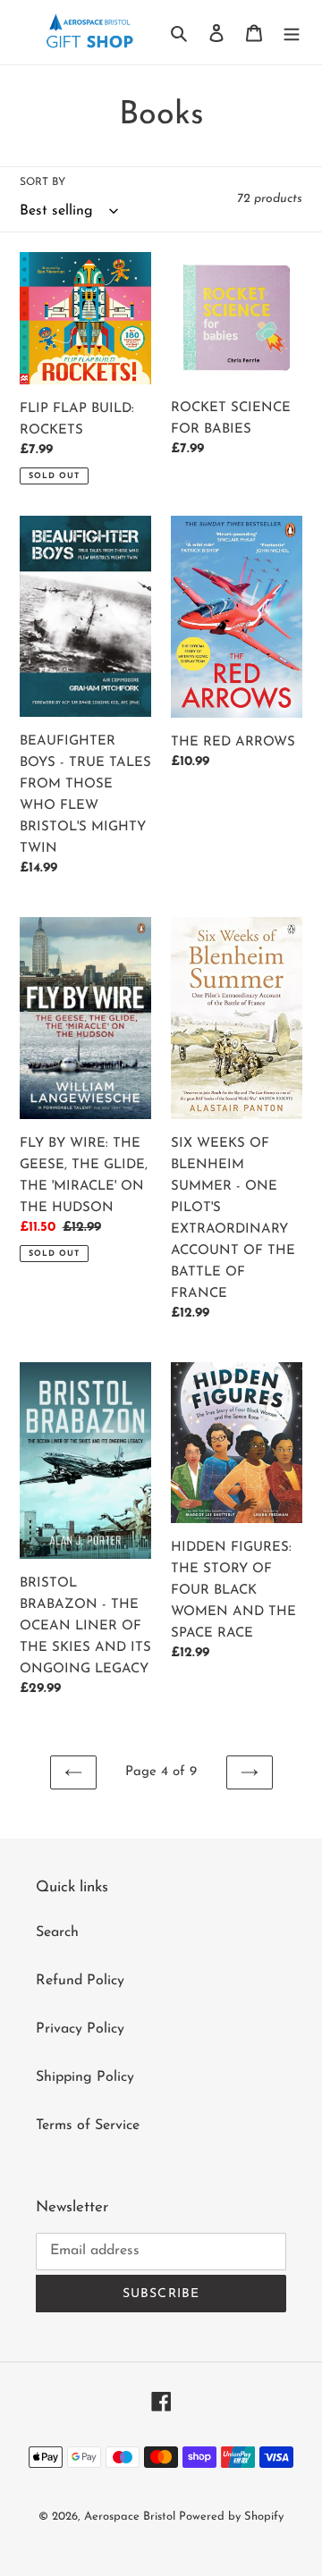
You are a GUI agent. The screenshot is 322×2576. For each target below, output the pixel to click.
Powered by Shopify (231, 2517)
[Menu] (292, 32)
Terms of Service (88, 2126)
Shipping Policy (85, 2077)
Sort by (42, 182)
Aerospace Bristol (131, 2517)
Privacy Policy (80, 2029)
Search (57, 1932)
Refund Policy (80, 1981)
